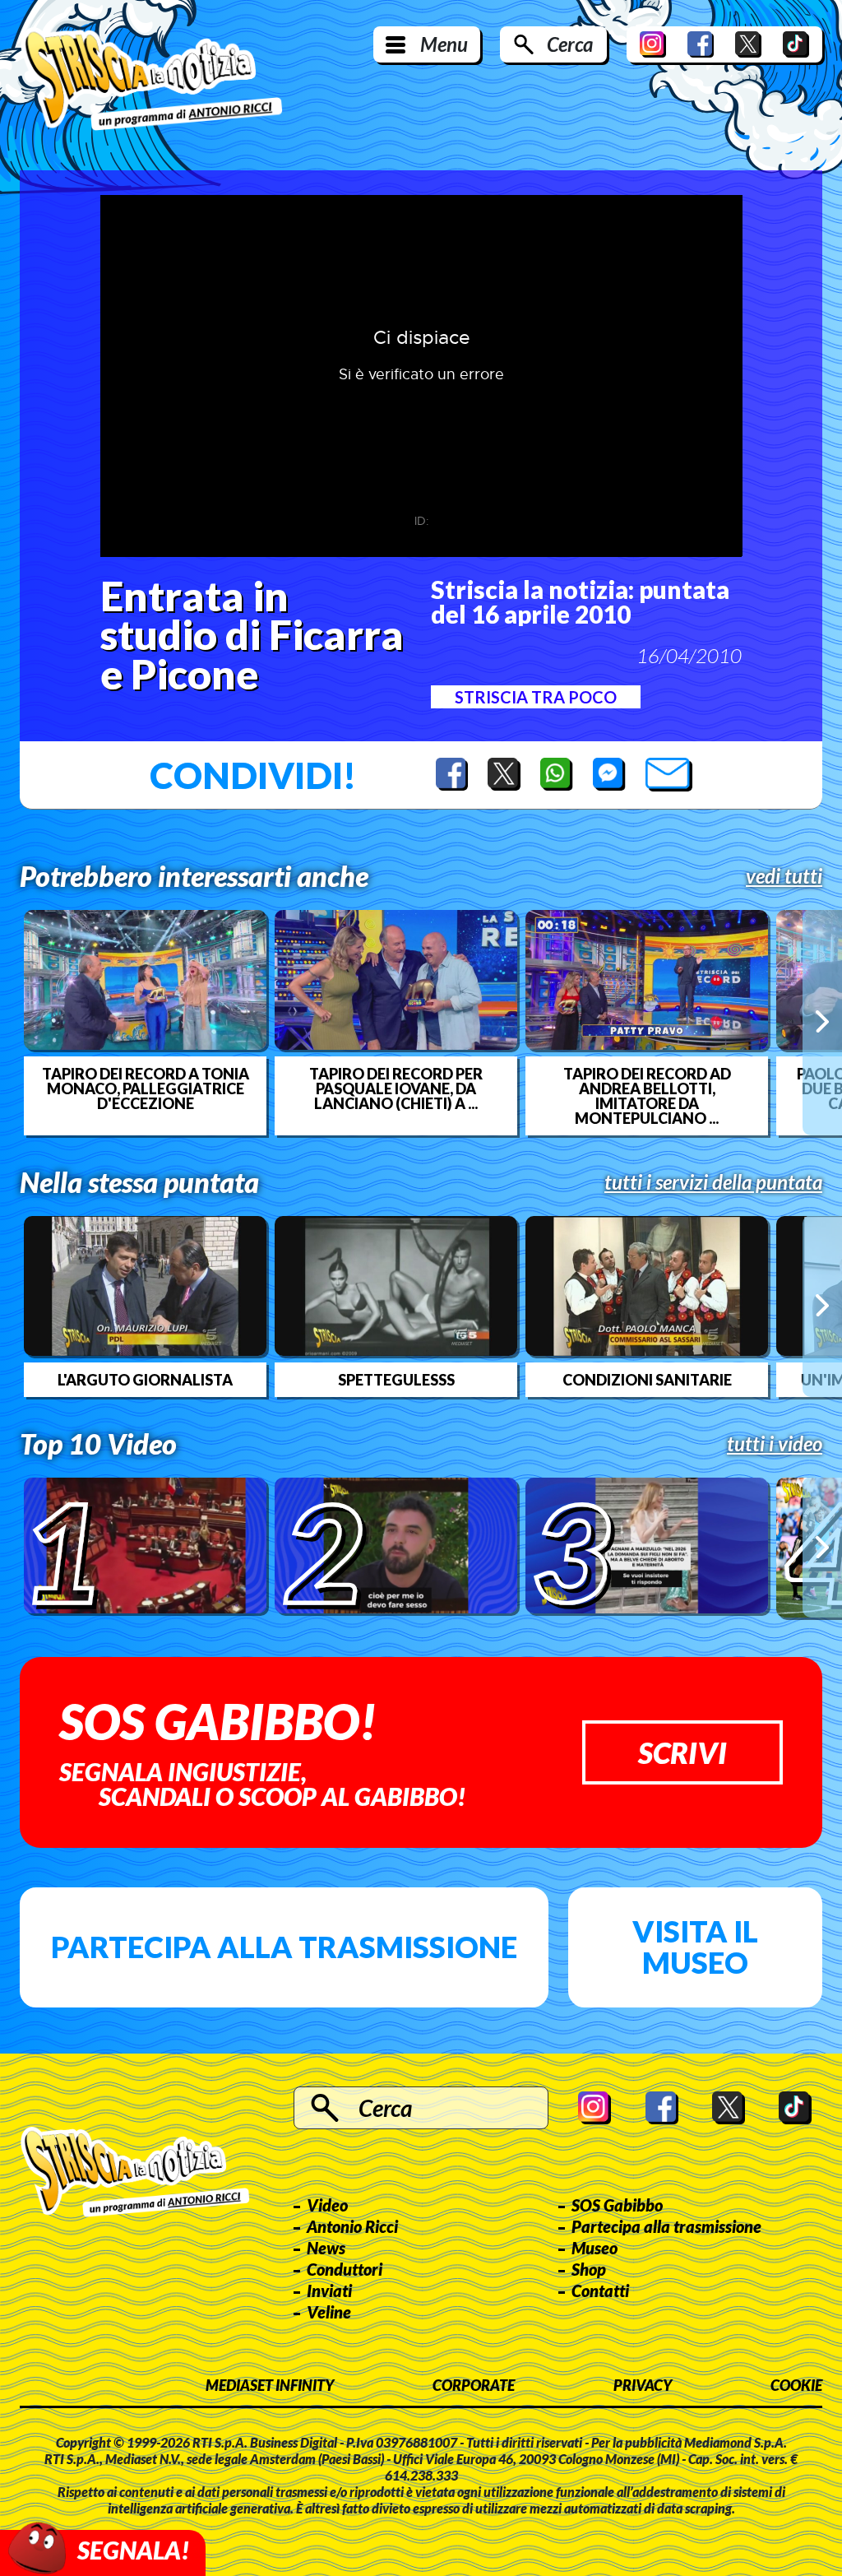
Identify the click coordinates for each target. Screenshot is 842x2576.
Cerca (570, 44)
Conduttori (345, 2269)
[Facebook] (701, 44)
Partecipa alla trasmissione (284, 1947)
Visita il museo (695, 1947)
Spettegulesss (396, 1380)
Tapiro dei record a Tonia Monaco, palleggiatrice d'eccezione (146, 1088)
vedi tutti (784, 876)
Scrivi (682, 1752)
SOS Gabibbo (617, 2205)
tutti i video (775, 1444)
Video (327, 2205)
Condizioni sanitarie (647, 1380)
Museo (594, 2248)
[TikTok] (796, 44)
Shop (589, 2269)
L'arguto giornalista (145, 1380)
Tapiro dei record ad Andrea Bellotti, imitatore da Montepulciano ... (647, 1096)
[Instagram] (653, 44)
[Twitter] (748, 44)
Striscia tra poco (536, 697)
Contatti (600, 2291)
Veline (329, 2312)
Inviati (329, 2291)
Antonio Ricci (352, 2226)
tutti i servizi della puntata (713, 1182)
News (326, 2248)
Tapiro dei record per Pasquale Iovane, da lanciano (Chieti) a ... (396, 1088)
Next (822, 1022)
